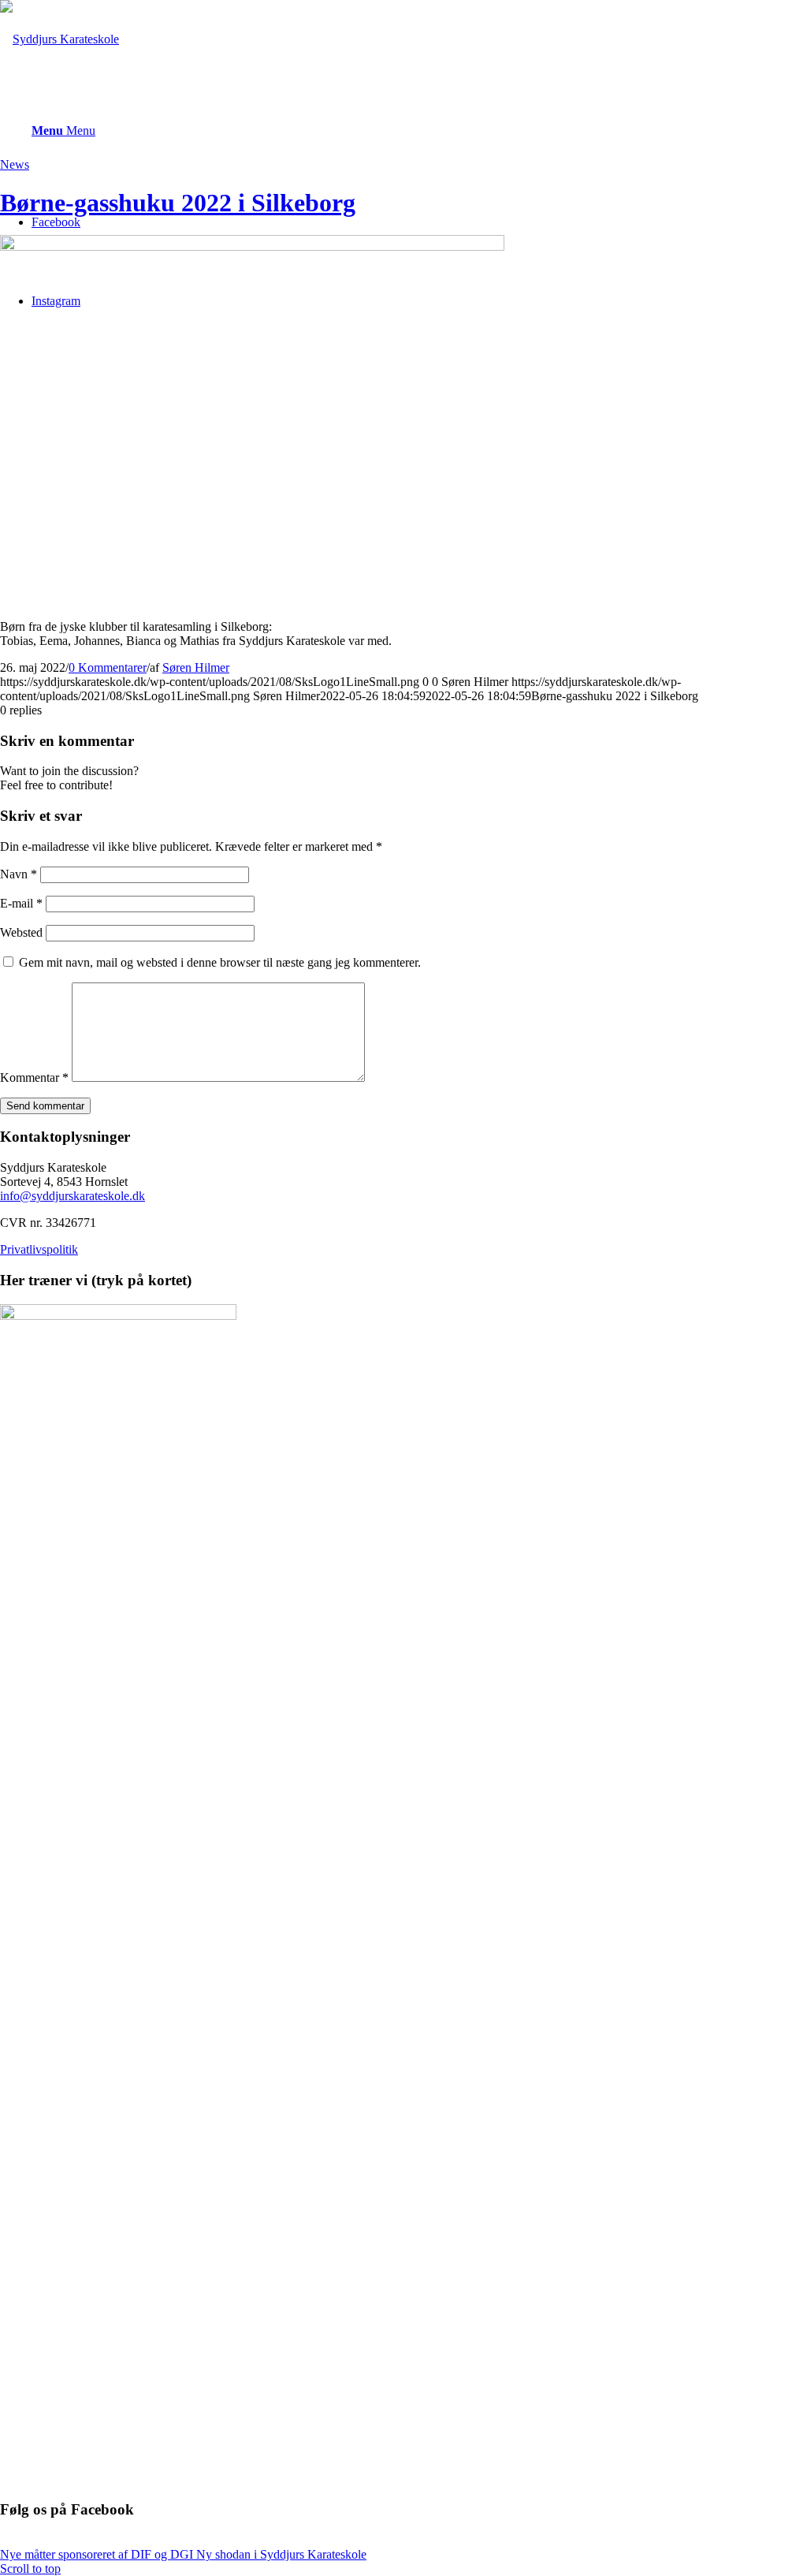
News (15, 164)
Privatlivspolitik (39, 1249)
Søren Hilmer (196, 667)
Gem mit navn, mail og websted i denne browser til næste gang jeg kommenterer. (220, 962)
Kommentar (34, 1077)
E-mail (21, 903)
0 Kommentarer (108, 667)
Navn (19, 874)
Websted (21, 932)
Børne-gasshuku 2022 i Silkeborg (178, 203)
